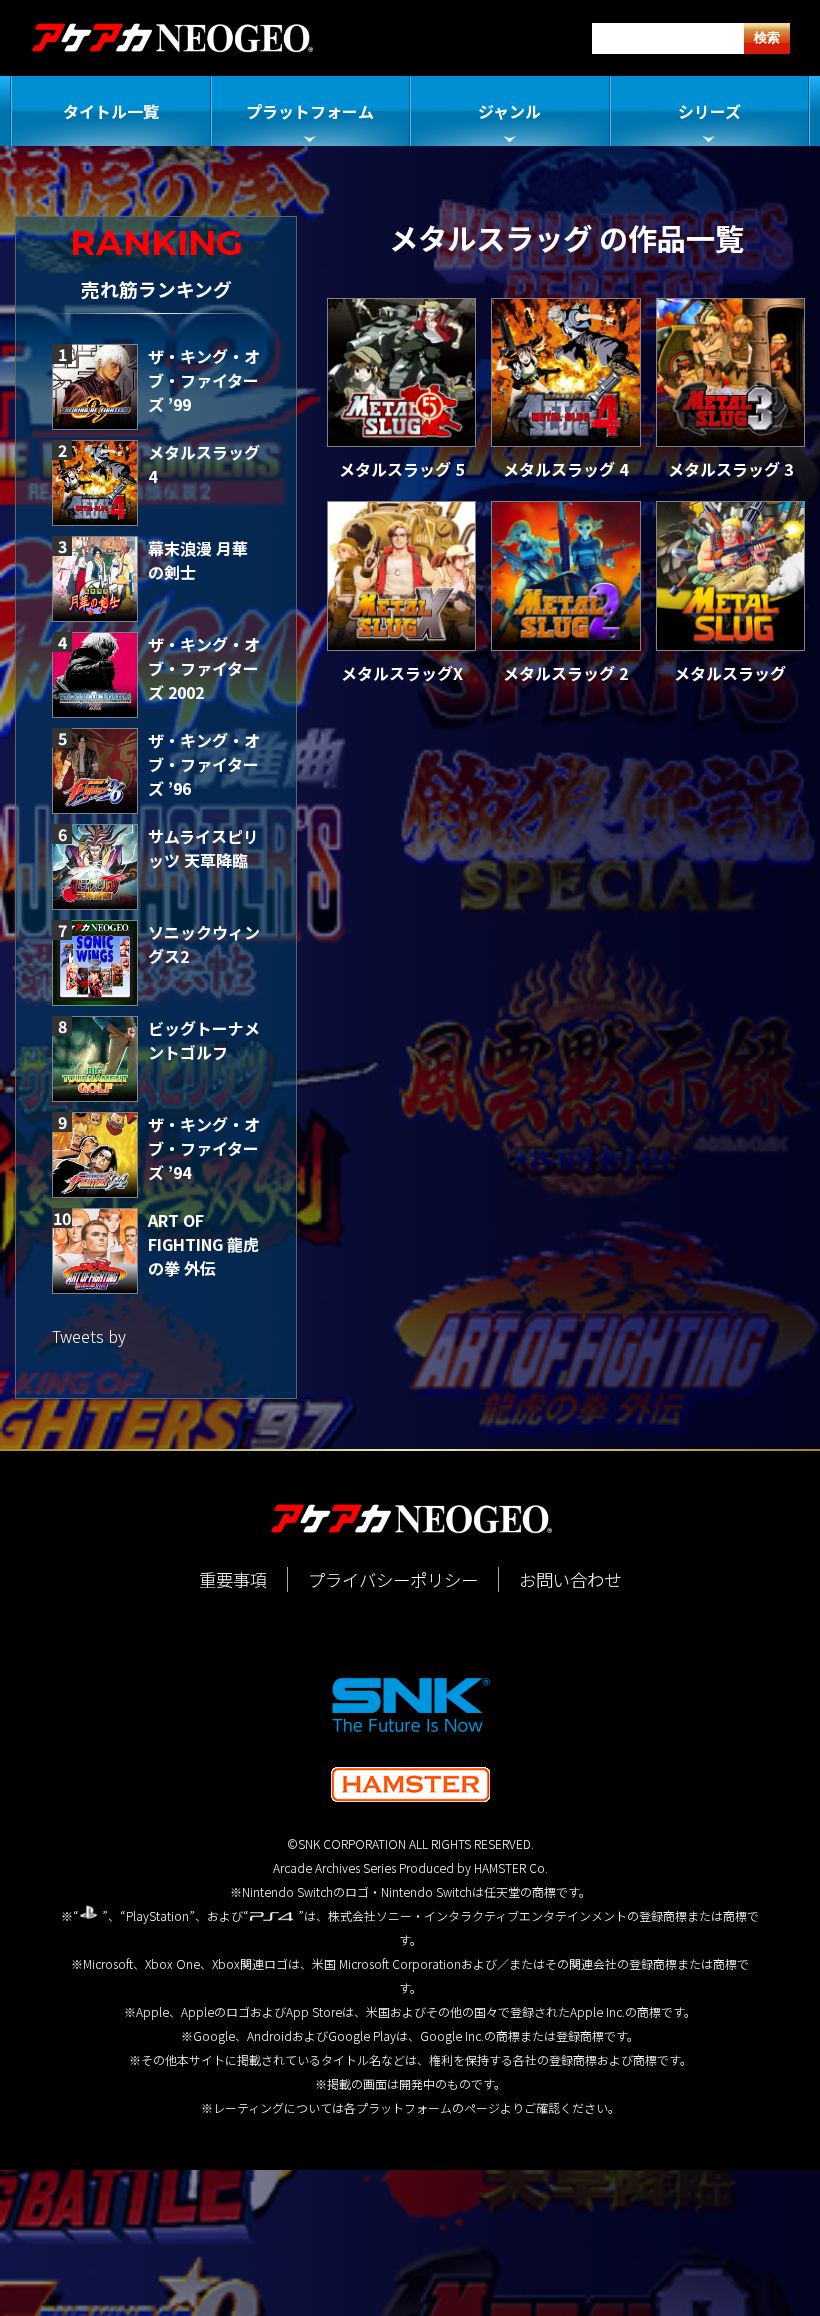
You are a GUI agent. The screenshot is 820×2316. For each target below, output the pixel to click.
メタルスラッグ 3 (730, 469)
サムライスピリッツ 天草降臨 (203, 848)
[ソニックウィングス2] (95, 963)
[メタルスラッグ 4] (95, 483)
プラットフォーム (310, 111)
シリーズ (709, 111)
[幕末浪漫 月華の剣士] (95, 579)
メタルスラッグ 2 (565, 673)
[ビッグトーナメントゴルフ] (95, 1059)
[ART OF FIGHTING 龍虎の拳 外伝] (95, 1251)
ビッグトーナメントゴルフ (204, 1040)
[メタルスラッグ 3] (730, 372)
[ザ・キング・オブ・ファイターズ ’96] (95, 771)
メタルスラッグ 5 (401, 469)
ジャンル (509, 111)
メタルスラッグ (730, 673)
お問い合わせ (570, 1579)
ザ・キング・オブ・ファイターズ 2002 (204, 668)
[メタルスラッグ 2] (565, 575)
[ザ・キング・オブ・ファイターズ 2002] (95, 675)
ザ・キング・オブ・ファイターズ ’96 (204, 764)
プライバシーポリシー (393, 1579)
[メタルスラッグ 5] (401, 372)
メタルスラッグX (402, 673)
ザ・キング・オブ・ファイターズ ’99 (204, 380)
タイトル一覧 (111, 111)
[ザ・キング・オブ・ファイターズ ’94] (95, 1155)
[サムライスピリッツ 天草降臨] (95, 867)
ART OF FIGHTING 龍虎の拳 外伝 (203, 1244)
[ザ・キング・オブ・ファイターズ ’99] (95, 387)
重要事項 (233, 1579)
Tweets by (89, 1336)
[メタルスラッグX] (401, 575)
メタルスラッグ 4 (565, 469)
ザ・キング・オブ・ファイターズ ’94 (204, 1148)
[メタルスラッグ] (730, 575)
